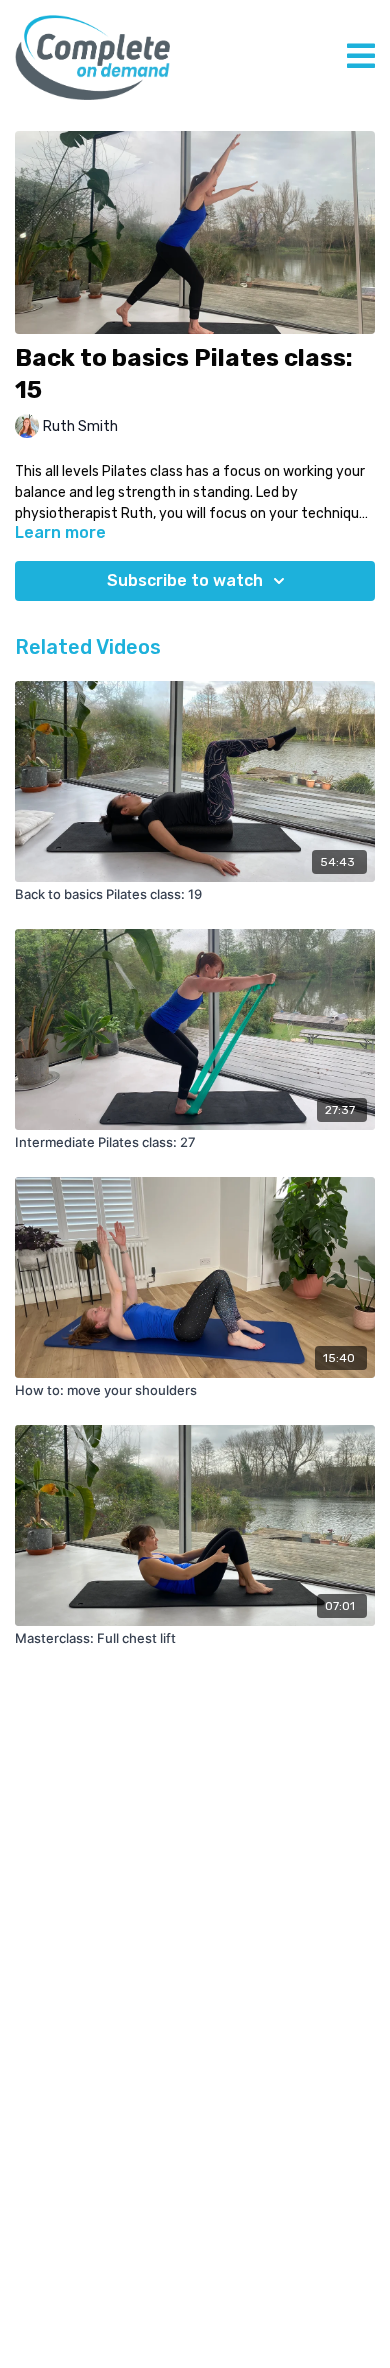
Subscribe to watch (185, 580)
